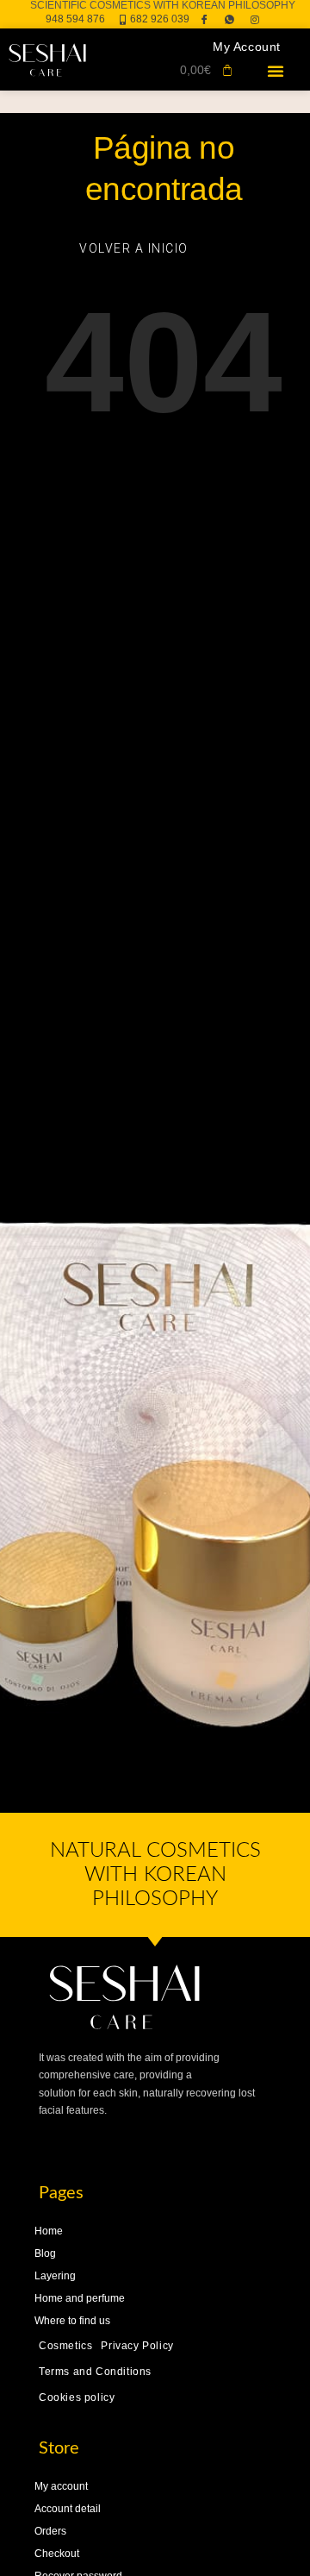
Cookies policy (77, 2397)
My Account (247, 47)
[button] (276, 71)
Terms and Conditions (95, 2372)
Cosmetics (65, 2346)
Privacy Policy (137, 2346)
